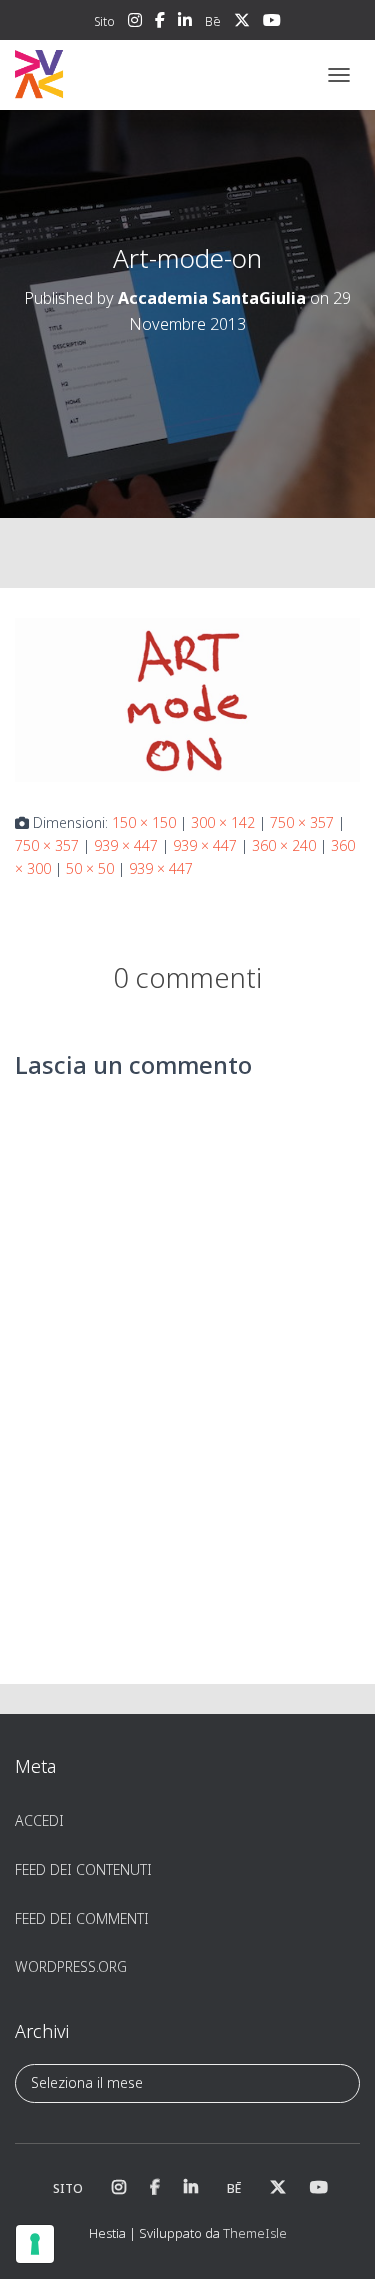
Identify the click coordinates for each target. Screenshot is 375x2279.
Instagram (135, 23)
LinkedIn (185, 23)
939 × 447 (126, 845)
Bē (213, 21)
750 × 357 (302, 822)
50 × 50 (90, 868)
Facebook (160, 23)
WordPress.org (71, 1966)
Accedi (39, 1820)
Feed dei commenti (82, 1918)
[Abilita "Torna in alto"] (335, 2239)
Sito (104, 21)
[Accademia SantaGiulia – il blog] (100, 75)
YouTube (272, 23)
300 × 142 (223, 822)
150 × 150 (144, 822)
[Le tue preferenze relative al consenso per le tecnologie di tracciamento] (35, 2244)
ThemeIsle (255, 2233)
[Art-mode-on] (187, 698)
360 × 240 (284, 845)
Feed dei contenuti (83, 1869)
